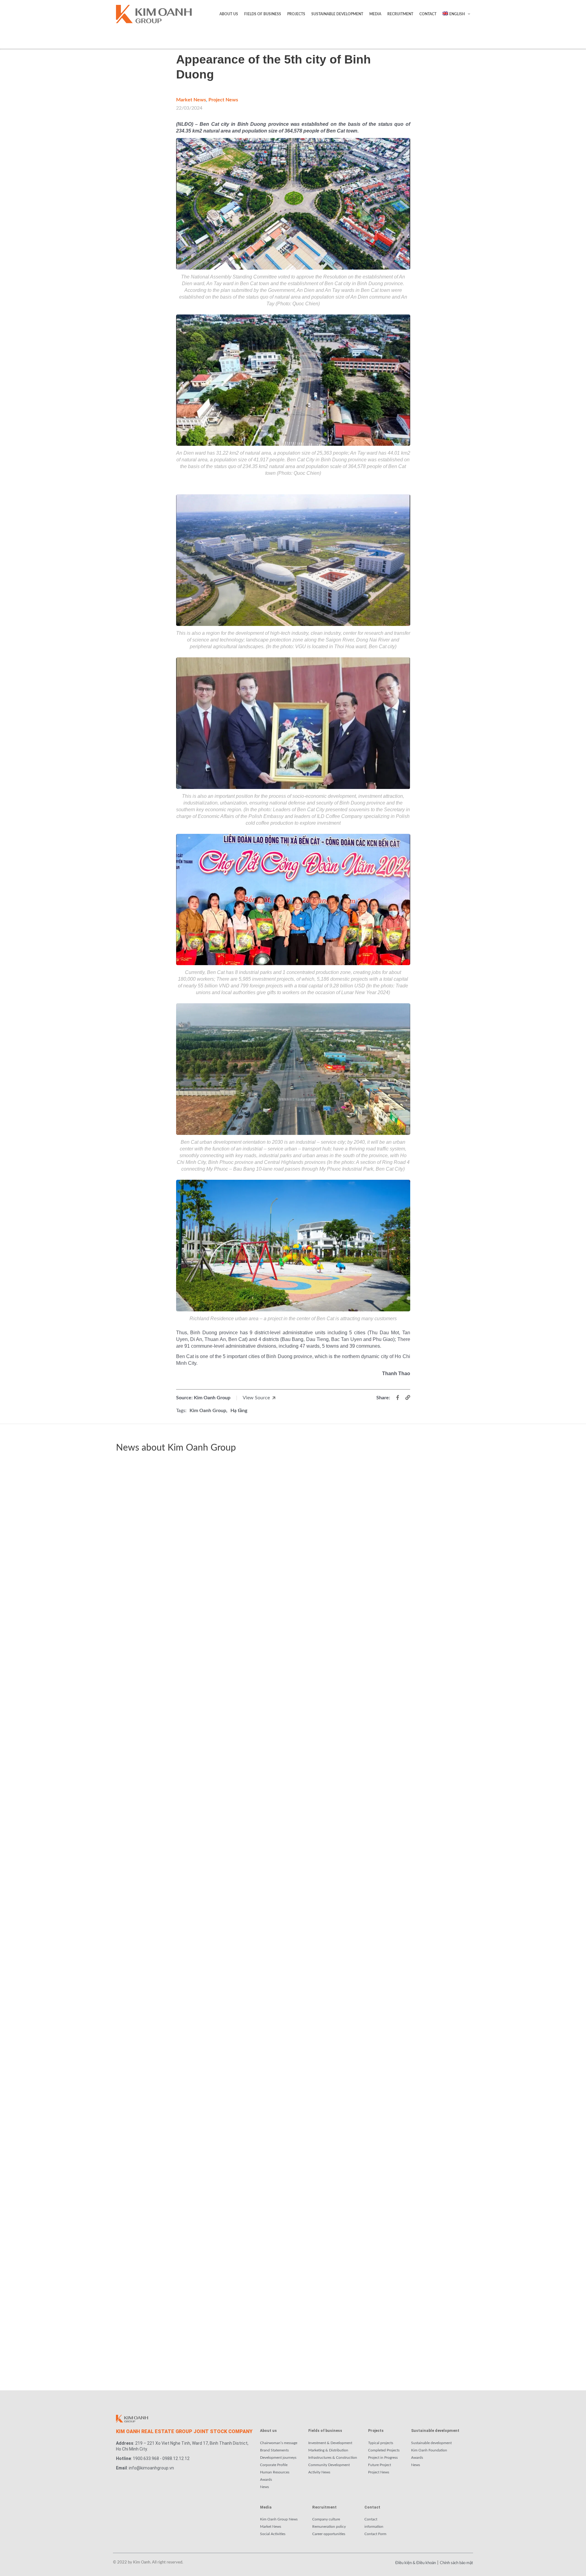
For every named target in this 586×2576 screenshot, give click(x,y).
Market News (191, 100)
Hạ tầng (239, 1411)
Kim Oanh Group (208, 1411)
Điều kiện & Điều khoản (416, 2563)
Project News (223, 100)
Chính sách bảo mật (456, 2563)
